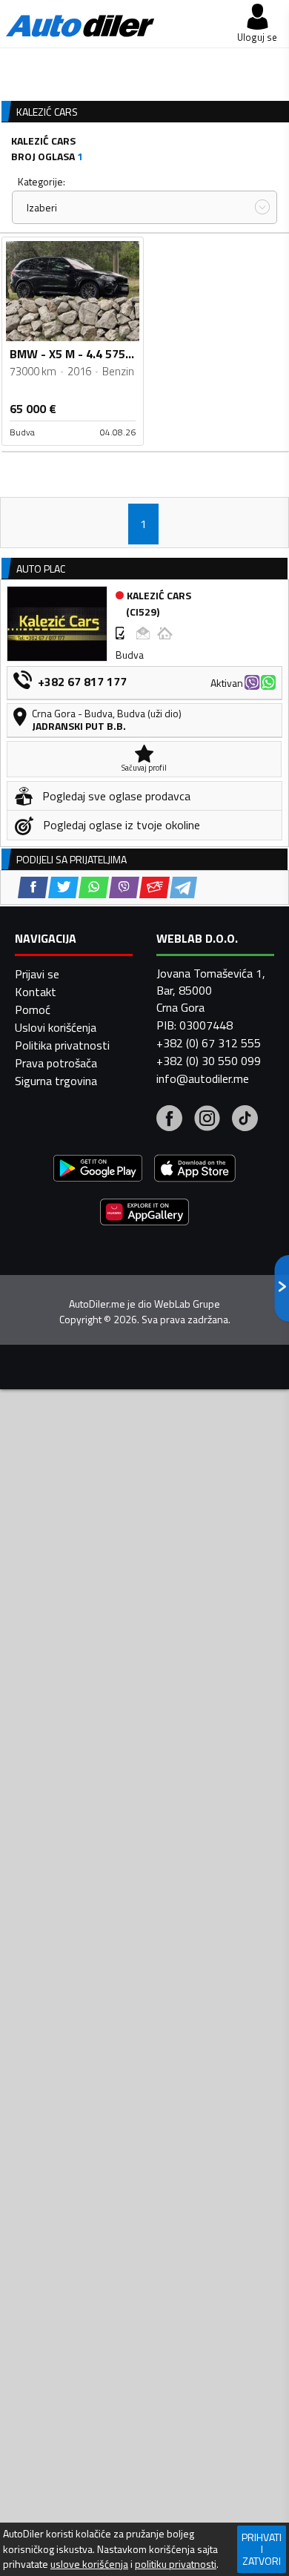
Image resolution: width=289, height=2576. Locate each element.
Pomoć (33, 1009)
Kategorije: (41, 181)
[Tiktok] (245, 1120)
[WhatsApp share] (94, 887)
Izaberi (42, 207)
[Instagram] (207, 1120)
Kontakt (36, 992)
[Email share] (155, 887)
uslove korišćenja (89, 2564)
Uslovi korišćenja (56, 1027)
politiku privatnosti (176, 2564)
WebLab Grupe (187, 1304)
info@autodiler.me (203, 1078)
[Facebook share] (33, 887)
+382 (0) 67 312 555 (209, 1043)
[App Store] (195, 1170)
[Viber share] (124, 887)
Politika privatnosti (62, 1045)
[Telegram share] (183, 887)
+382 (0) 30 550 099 (209, 1061)
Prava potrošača (56, 1063)
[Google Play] (98, 1170)
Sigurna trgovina (56, 1081)
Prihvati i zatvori (262, 2549)
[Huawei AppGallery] (144, 1214)
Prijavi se (37, 974)
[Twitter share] (63, 887)
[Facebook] (169, 1120)
